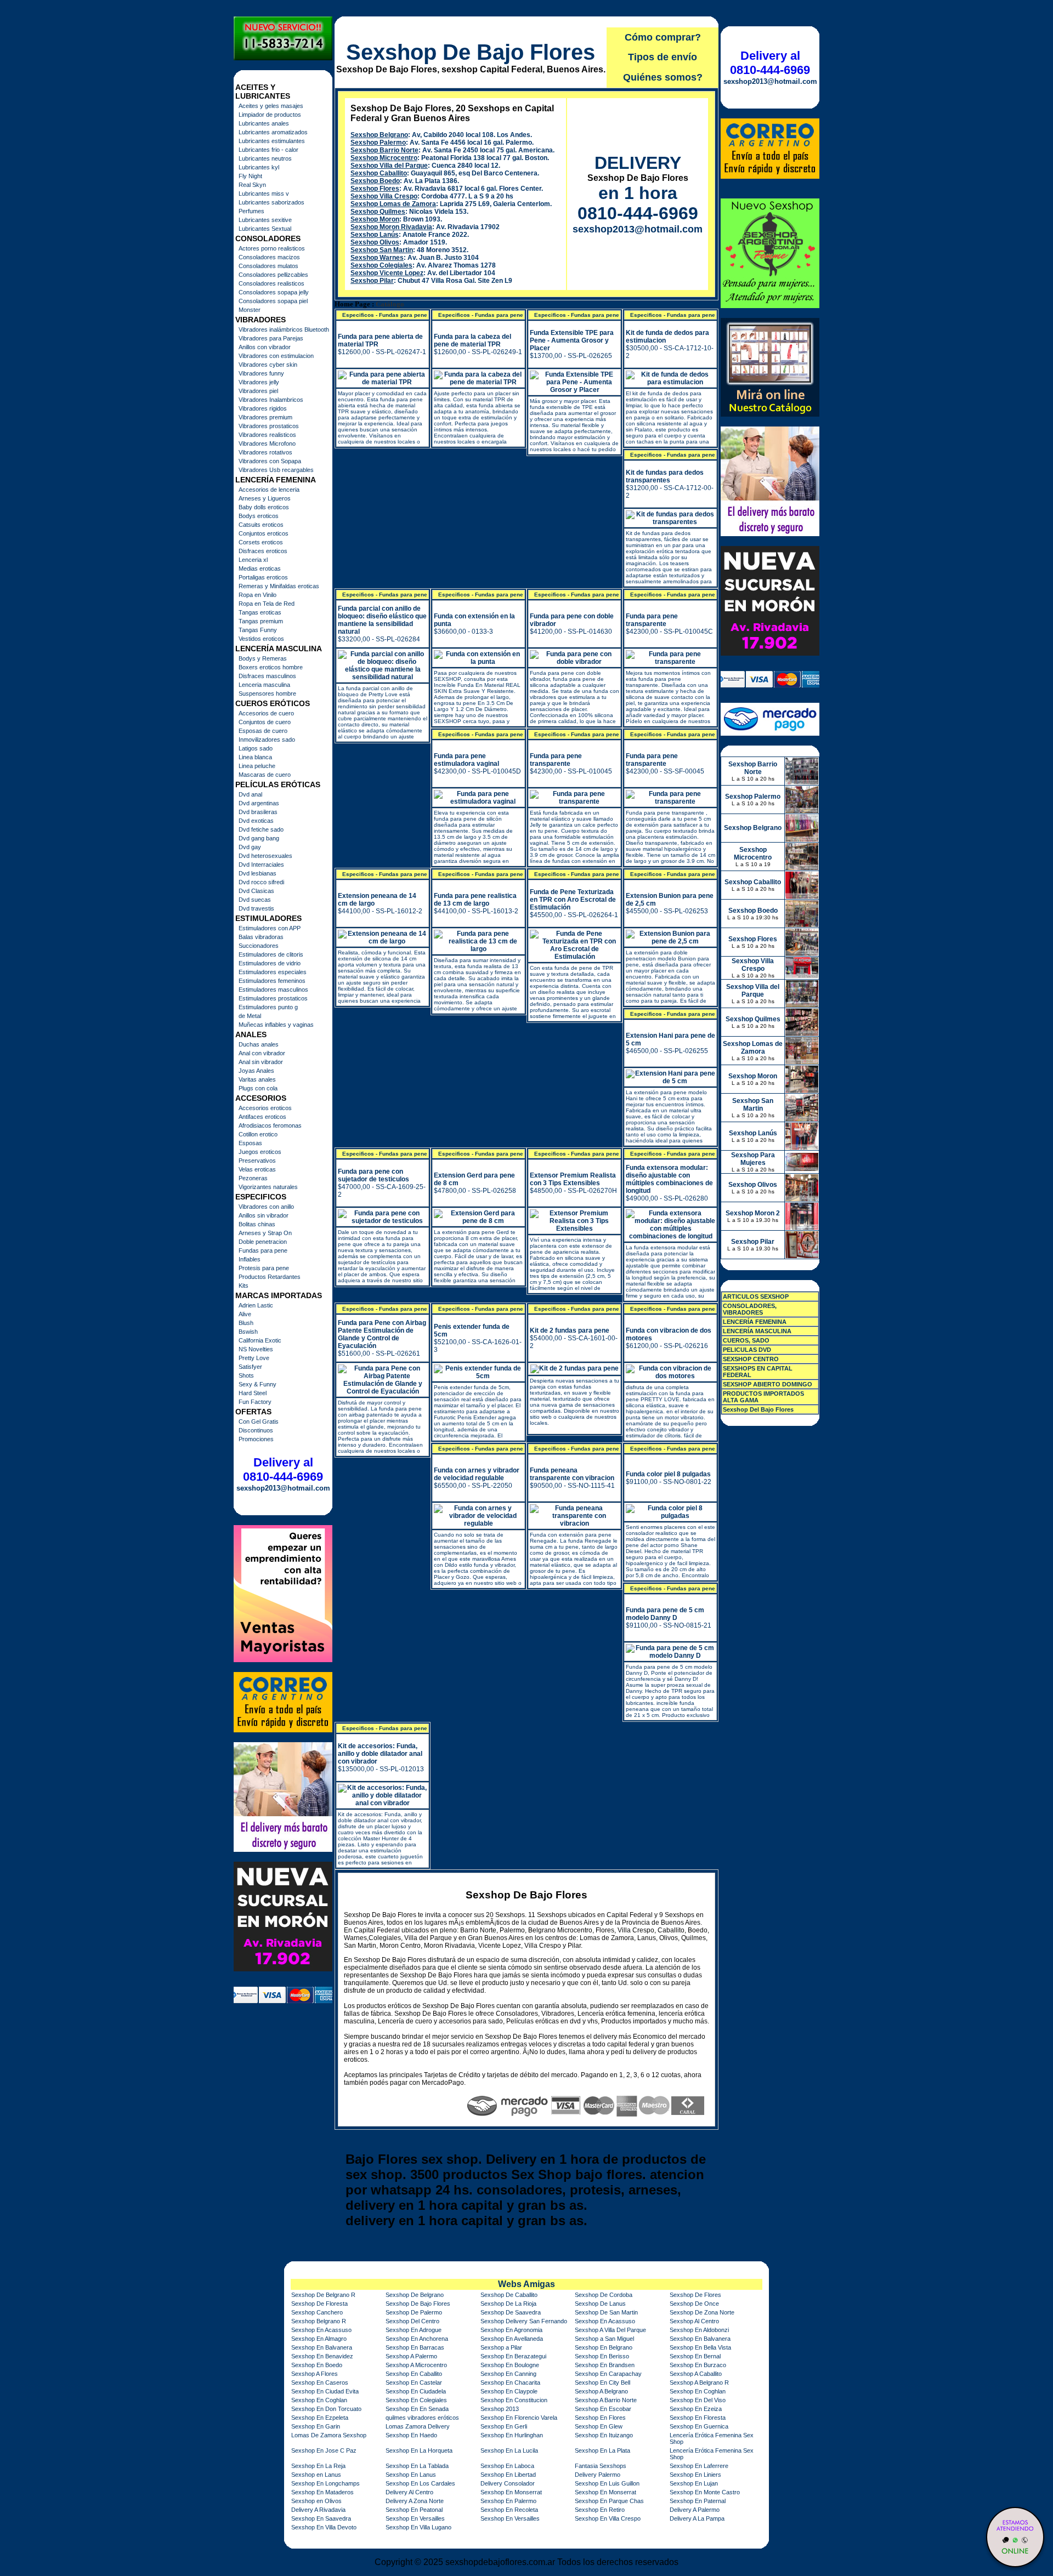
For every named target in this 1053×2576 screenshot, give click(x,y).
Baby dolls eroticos (264, 507)
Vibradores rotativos (265, 452)
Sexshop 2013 (500, 2409)
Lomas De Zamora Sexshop (329, 2435)
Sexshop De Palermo (414, 2312)
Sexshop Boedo (375, 181)
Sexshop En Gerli (504, 2426)
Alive (245, 1314)
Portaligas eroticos (263, 577)
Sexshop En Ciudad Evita (325, 2391)
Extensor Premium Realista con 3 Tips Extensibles (573, 1179)
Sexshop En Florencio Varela (519, 2418)
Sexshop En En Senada (417, 2409)
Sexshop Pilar (372, 281)
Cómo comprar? (663, 37)
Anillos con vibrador (265, 347)
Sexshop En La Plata (602, 2450)
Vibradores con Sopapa (270, 461)
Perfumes (251, 211)
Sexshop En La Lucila (509, 2450)
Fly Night (250, 176)
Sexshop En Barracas (415, 2347)
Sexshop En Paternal (698, 2501)
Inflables (250, 1259)
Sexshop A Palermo (411, 2356)
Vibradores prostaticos (269, 426)
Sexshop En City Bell (602, 2382)
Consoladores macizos (269, 257)
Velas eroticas (257, 1169)
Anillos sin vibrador (264, 1215)
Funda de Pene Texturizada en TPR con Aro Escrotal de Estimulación (573, 900)
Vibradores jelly (259, 382)
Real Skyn (252, 185)
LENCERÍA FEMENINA (755, 1322)
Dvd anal (250, 794)
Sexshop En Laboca (507, 2466)
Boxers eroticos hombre (271, 667)
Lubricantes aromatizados (273, 132)
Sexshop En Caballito (414, 2374)
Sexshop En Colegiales (416, 2400)
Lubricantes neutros (265, 158)
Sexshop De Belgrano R (323, 2295)
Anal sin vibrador (261, 1062)
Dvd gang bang (259, 838)
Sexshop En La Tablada (417, 2466)
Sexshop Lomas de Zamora (393, 204)
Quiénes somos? (663, 77)
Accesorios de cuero (266, 713)
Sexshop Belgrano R (319, 2321)
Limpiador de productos (270, 115)
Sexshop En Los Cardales (420, 2483)
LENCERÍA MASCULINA (757, 1331)
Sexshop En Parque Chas (609, 2501)
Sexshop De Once (694, 2304)
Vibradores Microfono (267, 443)
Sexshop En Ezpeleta (320, 2418)
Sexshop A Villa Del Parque (610, 2330)
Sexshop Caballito (379, 173)
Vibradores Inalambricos (271, 400)
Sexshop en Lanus (316, 2475)
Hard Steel (253, 1393)
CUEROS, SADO (746, 1340)
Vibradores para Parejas (271, 338)
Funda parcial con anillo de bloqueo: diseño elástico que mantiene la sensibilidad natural (382, 620)
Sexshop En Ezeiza (696, 2409)
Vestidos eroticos (261, 639)
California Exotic (260, 1340)
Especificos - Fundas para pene (385, 315)
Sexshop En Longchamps (325, 2483)
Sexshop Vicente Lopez (387, 273)
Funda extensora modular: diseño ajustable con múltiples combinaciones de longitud (669, 1179)
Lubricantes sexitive (265, 220)
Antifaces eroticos (262, 1117)
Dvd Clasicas (256, 891)
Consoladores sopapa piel (273, 301)
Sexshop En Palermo (508, 2501)
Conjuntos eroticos (264, 533)
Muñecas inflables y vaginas (276, 1025)
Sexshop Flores (375, 189)
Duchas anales (259, 1044)
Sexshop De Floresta (319, 2304)
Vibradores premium (265, 417)
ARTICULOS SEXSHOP (756, 1296)
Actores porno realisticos (272, 248)
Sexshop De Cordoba (604, 2295)
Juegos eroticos (260, 1152)
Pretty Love (254, 1358)
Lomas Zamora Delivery (418, 2426)
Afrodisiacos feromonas (270, 1125)
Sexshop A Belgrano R (699, 2382)
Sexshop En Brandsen (605, 2365)
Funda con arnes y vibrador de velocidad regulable (477, 1474)
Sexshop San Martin (382, 250)
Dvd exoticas (256, 821)
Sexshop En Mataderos (322, 2492)
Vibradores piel (258, 391)
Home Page (352, 304)
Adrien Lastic (256, 1305)
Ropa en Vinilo (257, 595)
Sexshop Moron (375, 219)
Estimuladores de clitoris (271, 954)
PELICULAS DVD (747, 1350)
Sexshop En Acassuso (605, 2321)
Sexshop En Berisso (602, 2356)
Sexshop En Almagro (319, 2339)
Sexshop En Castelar (414, 2382)
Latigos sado (256, 748)
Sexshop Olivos (375, 242)
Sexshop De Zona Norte (702, 2312)
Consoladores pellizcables (273, 275)
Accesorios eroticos (265, 1108)
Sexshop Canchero (317, 2312)
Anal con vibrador (262, 1053)
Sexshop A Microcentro (416, 2365)
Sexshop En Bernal (695, 2356)
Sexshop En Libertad (508, 2475)
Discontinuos (256, 1430)
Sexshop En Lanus (411, 2475)
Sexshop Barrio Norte (384, 150)
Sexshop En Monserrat (511, 2492)
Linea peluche (257, 766)
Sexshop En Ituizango (604, 2435)
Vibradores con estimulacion (276, 356)
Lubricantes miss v (264, 194)
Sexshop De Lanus (600, 2304)
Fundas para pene (263, 1250)
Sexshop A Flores (315, 2374)
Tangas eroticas (260, 612)
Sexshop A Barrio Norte (606, 2400)
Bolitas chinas (257, 1224)
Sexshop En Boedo (317, 2365)
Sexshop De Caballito (509, 2295)
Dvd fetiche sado (261, 829)
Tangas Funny (258, 630)
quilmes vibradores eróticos (422, 2418)
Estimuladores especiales (273, 972)
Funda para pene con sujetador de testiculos (373, 1175)
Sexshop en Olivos (316, 2501)
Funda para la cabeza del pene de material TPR (472, 340)
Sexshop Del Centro (412, 2321)
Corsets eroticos (261, 542)
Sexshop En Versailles (415, 2518)
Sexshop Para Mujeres (753, 1159)
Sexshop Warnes (377, 258)
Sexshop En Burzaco (698, 2365)
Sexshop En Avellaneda (512, 2339)
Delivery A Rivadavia (318, 2510)
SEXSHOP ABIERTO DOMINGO (768, 1384)
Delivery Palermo (598, 2475)
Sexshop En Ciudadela (416, 2391)
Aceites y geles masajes (271, 106)
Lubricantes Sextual (265, 229)
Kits (244, 1286)
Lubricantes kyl (259, 167)
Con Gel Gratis (259, 1421)
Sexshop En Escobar (603, 2409)
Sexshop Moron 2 (753, 1213)
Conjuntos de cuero (265, 722)
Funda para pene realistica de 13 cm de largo (475, 900)
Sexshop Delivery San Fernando (524, 2321)
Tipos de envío (663, 57)
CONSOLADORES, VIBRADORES (750, 1309)
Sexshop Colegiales (381, 265)
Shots (246, 1375)
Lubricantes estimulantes (272, 141)
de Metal (250, 1016)
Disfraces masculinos (267, 676)
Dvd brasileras (258, 812)
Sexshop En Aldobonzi (699, 2330)
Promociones (256, 1439)
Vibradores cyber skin (268, 365)
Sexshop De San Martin (606, 2312)
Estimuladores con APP (270, 928)
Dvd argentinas (259, 803)
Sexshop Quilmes (378, 212)
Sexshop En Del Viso (698, 2400)
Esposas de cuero (263, 731)
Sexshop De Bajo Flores (471, 52)
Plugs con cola (258, 1088)
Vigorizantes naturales (268, 1187)
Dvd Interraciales (261, 865)
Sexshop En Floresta (698, 2418)
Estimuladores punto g (268, 1007)
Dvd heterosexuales (265, 856)
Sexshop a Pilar (501, 2347)
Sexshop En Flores (600, 2418)
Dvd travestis (256, 908)
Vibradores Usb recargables (276, 470)
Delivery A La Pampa (697, 2518)
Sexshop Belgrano (379, 135)
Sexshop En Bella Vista (700, 2347)
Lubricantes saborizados (271, 202)
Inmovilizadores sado (267, 740)
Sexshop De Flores (695, 2295)
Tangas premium (261, 621)
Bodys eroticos (259, 516)
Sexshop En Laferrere (699, 2466)
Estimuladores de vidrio (270, 963)
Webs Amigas (526, 2284)
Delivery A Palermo (695, 2510)
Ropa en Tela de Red (267, 604)
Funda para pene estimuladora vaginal (466, 760)
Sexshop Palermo (378, 143)
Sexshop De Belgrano (415, 2295)
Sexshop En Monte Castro (705, 2492)
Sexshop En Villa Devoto (324, 2527)
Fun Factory (255, 1402)
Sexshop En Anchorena (417, 2339)
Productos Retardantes (270, 1277)
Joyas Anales (256, 1071)
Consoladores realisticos (271, 283)
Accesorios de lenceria (269, 490)
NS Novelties (256, 1349)
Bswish (248, 1332)
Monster (250, 310)
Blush (246, 1323)
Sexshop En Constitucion (514, 2400)
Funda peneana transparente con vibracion (572, 1474)
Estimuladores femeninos (272, 981)
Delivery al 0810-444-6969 (283, 1469)
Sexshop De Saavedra (511, 2312)
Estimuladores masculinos (273, 990)
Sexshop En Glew (599, 2426)
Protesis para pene (264, 1268)
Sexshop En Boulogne (510, 2365)
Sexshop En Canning (508, 2374)
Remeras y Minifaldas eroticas (279, 586)
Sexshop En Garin (316, 2426)
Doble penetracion (263, 1242)
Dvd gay (250, 847)
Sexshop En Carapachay (608, 2374)
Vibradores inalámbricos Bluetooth (284, 329)
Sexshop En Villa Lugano (418, 2527)
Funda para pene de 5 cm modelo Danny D (665, 1614)
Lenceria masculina (264, 685)
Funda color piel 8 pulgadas (668, 1474)
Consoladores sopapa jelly (274, 292)
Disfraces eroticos (263, 551)
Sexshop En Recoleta (509, 2510)
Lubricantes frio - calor (268, 150)
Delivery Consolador (508, 2483)
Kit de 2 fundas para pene (570, 1330)
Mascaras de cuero (265, 775)
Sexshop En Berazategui (513, 2356)
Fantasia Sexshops (601, 2466)
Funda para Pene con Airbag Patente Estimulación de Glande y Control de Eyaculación (382, 1334)
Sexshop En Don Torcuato (326, 2409)
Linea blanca (255, 757)
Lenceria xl (253, 560)
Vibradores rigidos (263, 408)
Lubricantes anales (264, 123)
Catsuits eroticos (261, 525)
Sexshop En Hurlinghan (512, 2435)
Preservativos (257, 1161)
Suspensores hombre (267, 693)
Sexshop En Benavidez (322, 2356)
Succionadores (259, 946)
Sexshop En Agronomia (511, 2330)
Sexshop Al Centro (694, 2321)
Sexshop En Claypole (509, 2391)
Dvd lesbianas (257, 873)
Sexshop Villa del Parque (389, 166)
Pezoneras (253, 1178)
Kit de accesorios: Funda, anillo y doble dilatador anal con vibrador (380, 1754)
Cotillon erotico (258, 1134)
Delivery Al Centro (409, 2492)
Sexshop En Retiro (600, 2510)
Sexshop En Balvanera (700, 2339)
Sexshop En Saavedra (321, 2518)
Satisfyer (250, 1367)
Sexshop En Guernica (699, 2426)
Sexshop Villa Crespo (384, 196)
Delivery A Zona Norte (415, 2501)
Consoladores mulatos (268, 266)
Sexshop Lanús (375, 235)
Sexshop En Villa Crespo (608, 2518)
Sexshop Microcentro (384, 158)
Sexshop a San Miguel (604, 2339)
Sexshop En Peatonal (414, 2510)
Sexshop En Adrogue (414, 2330)
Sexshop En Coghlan (698, 2391)
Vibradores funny (261, 373)
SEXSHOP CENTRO (751, 1359)
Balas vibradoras (261, 937)
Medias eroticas (260, 568)
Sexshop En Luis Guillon (607, 2483)
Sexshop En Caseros (320, 2382)
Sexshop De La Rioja (508, 2304)
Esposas (250, 1143)
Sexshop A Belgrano (601, 2391)
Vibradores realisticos (267, 435)
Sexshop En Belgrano (604, 2347)
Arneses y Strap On (265, 1233)
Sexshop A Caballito (696, 2374)
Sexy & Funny (257, 1384)
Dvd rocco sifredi (261, 882)
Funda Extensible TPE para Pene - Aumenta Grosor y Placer (572, 340)
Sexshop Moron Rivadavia (391, 227)
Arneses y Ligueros (265, 498)
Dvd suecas (255, 900)
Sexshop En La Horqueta (419, 2450)
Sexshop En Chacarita (510, 2382)
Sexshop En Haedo (411, 2435)
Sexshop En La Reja (318, 2466)
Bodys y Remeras (263, 658)
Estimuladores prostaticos (273, 998)
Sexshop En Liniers (695, 2475)
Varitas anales (257, 1079)
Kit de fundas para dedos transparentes (665, 476)
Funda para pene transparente (652, 620)
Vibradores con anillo (266, 1207)
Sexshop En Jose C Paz (324, 2450)
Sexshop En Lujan (694, 2483)
